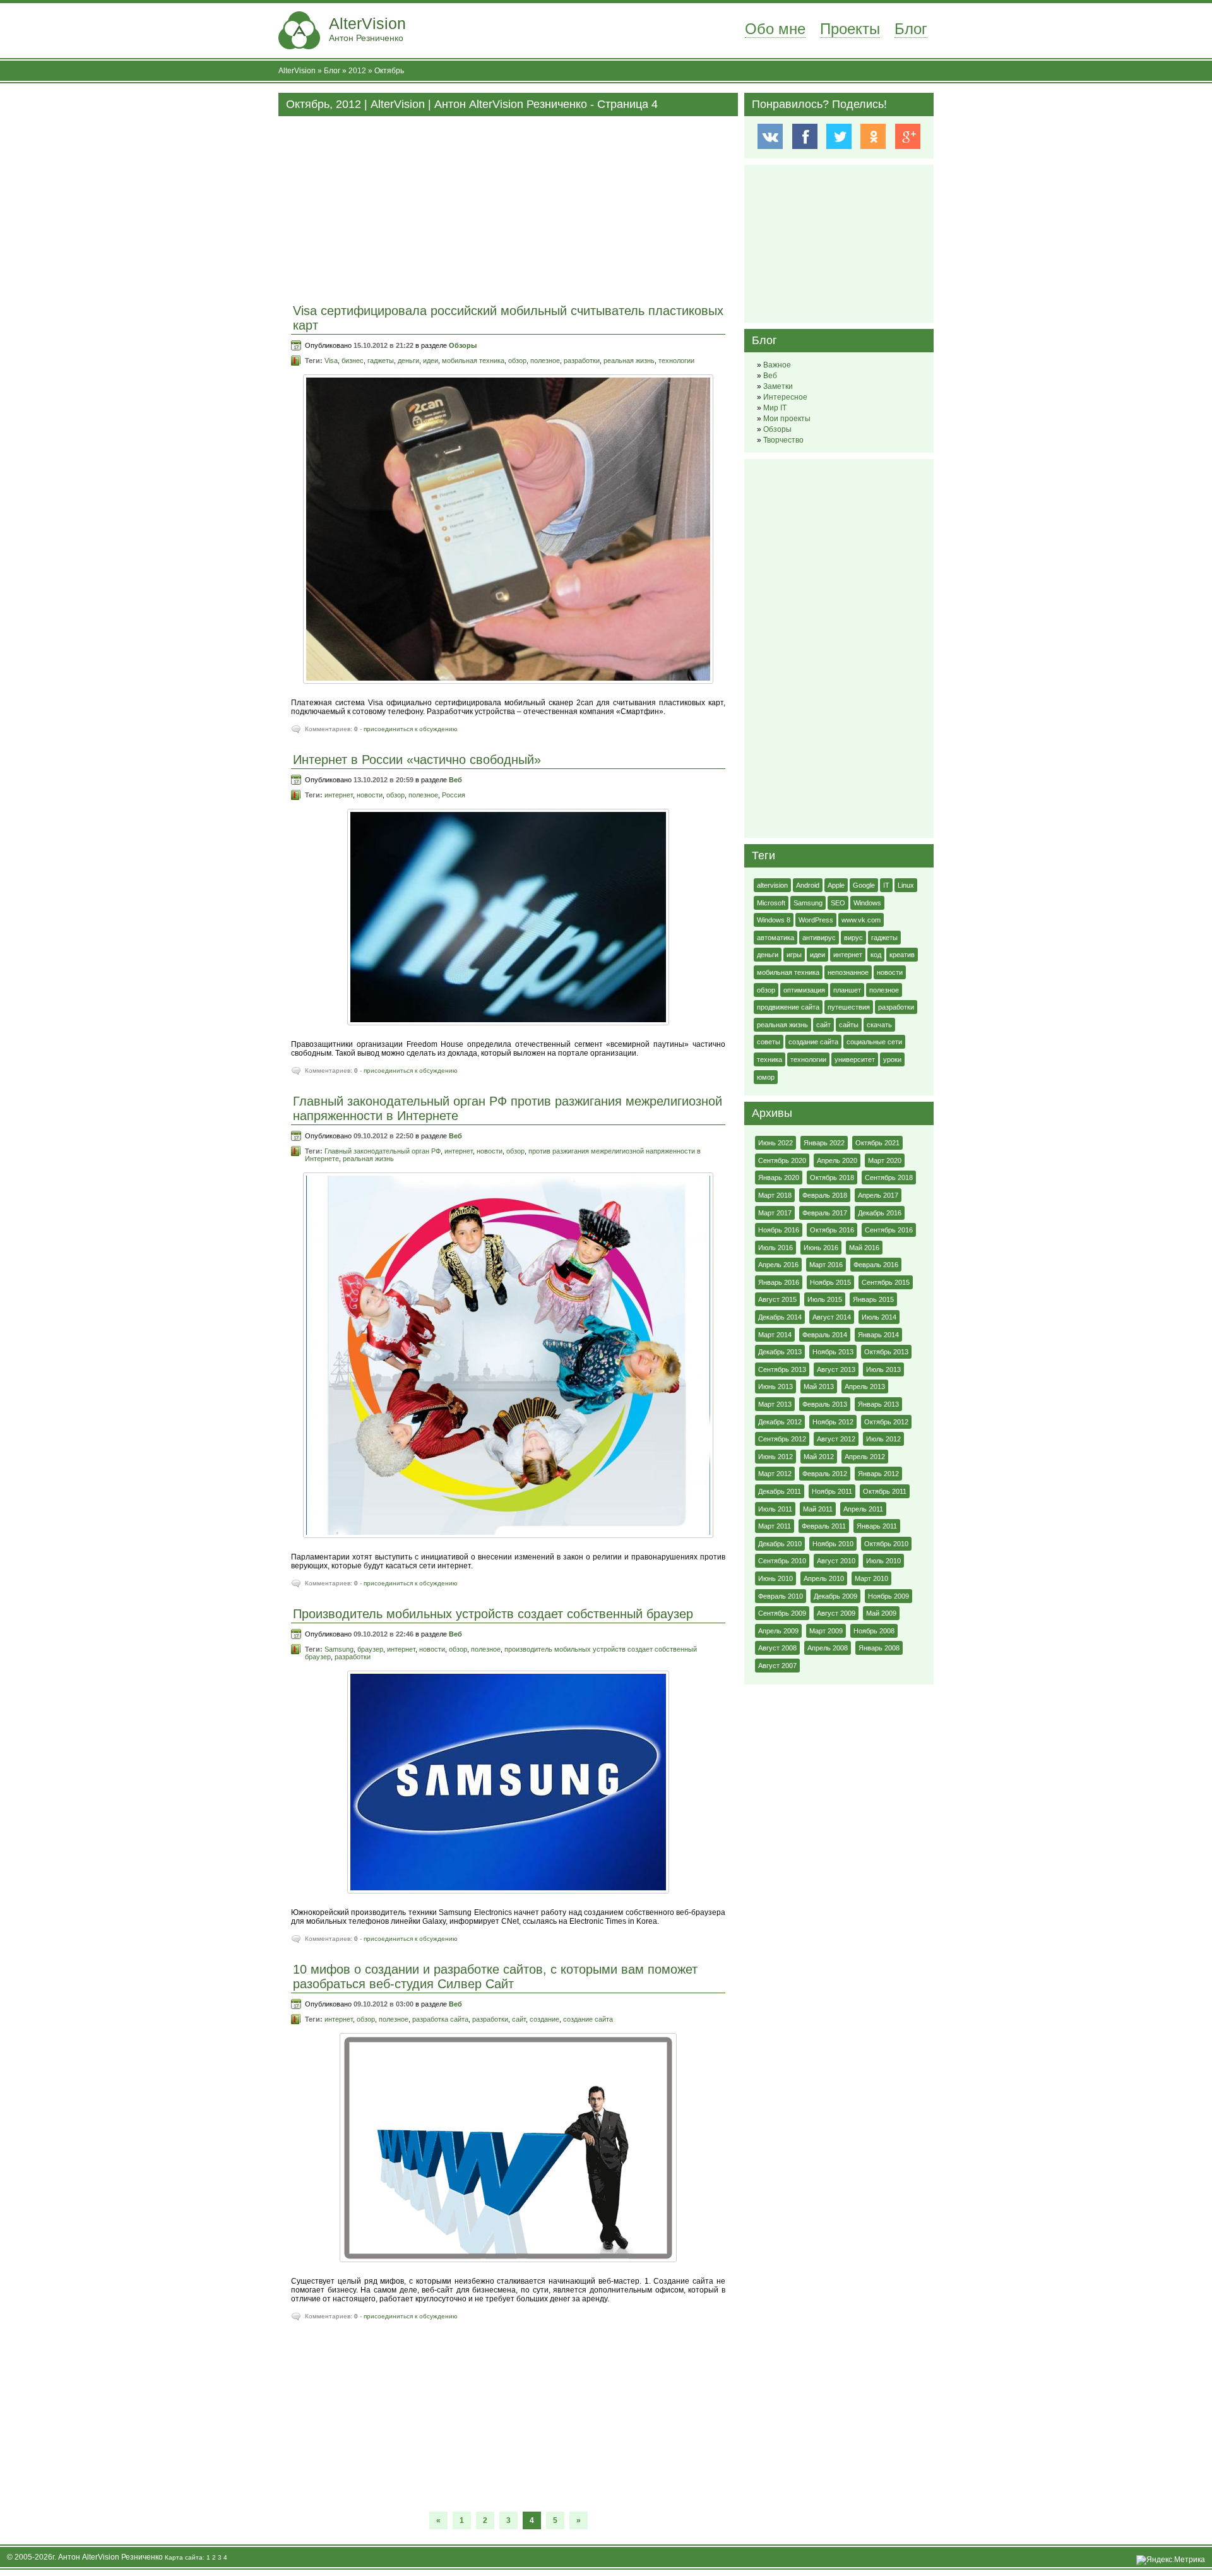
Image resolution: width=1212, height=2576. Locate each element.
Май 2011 (818, 1509)
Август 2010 (836, 1561)
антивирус (819, 938)
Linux (906, 885)
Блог (911, 29)
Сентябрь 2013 (782, 1369)
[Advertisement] (508, 205)
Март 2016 (826, 1265)
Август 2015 (777, 1299)
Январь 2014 (878, 1335)
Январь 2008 (879, 1648)
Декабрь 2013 (780, 1352)
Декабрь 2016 (880, 1213)
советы (769, 1042)
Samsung (339, 1649)
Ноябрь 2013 (833, 1352)
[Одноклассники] (873, 136)
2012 (357, 71)
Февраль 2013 (825, 1404)
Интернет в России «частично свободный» (417, 760)
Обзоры (463, 345)
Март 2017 (775, 1213)
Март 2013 (775, 1404)
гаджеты (381, 361)
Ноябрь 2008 (874, 1631)
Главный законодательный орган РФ (383, 1151)
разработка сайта (440, 2019)
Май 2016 (864, 1248)
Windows (867, 903)
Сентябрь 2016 (889, 1230)
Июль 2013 (883, 1369)
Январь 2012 (878, 1474)
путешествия (849, 1007)
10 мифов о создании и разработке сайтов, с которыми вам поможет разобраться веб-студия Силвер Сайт (495, 1977)
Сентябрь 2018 (889, 1178)
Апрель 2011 (863, 1509)
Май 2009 (881, 1613)
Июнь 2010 (775, 1578)
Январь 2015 (873, 1299)
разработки (582, 361)
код (876, 955)
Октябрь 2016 (832, 1230)
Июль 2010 (883, 1561)
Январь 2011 (877, 1526)
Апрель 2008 (828, 1648)
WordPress (816, 920)
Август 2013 (836, 1369)
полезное (545, 361)
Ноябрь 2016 (779, 1230)
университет (855, 1059)
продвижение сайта (788, 1007)
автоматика (775, 938)
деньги (408, 361)
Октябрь (389, 71)
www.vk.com (861, 920)
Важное (777, 365)
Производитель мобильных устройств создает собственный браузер (493, 1614)
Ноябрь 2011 (832, 1491)
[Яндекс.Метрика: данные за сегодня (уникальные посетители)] (1171, 2560)
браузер (370, 1649)
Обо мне (775, 29)
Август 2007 (777, 1666)
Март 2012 (775, 1474)
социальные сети (874, 1042)
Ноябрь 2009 (888, 1596)
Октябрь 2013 (886, 1352)
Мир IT (775, 408)
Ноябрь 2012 (833, 1422)
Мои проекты (787, 419)
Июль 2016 (775, 1248)
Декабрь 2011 (780, 1491)
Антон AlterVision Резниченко (110, 2557)
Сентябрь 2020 (782, 1160)
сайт (519, 2019)
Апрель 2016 (778, 1265)
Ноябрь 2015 (830, 1282)
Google (864, 885)
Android (808, 885)
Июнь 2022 (775, 1143)
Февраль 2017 (825, 1213)
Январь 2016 (779, 1282)
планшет (847, 990)
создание (544, 2019)
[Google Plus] (907, 136)
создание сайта (588, 2019)
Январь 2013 (878, 1404)
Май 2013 (819, 1386)
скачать (879, 1025)
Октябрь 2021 (877, 1143)
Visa (331, 361)
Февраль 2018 (825, 1195)
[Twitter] (839, 136)
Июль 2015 (825, 1299)
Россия (454, 795)
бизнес (353, 361)
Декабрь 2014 (780, 1317)
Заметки (778, 386)
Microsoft (771, 903)
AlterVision (367, 29)
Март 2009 (826, 1631)
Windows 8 (774, 920)
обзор (517, 361)
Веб (455, 780)
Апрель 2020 (837, 1160)
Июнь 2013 (775, 1386)
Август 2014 (832, 1317)
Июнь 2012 (775, 1457)
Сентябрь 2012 (782, 1439)
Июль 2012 (883, 1439)
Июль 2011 (775, 1509)
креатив (902, 955)
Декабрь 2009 (835, 1596)
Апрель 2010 (824, 1578)
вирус (853, 938)
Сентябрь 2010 (782, 1561)
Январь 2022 (824, 1143)
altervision (772, 885)
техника (769, 1059)
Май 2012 (819, 1457)
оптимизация (804, 990)
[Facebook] (805, 136)
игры (794, 955)
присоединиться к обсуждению (411, 729)
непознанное (848, 972)
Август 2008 (777, 1648)
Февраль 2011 (824, 1526)
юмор (766, 1077)
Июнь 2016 (821, 1248)
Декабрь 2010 (780, 1544)
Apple (836, 885)
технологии (676, 361)
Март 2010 (871, 1578)
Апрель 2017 (878, 1195)
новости (370, 795)
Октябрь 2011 (885, 1491)
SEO (838, 903)
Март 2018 (775, 1195)
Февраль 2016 (876, 1265)
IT (886, 885)
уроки (892, 1059)
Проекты (850, 29)
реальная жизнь (629, 361)
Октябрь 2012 (886, 1422)
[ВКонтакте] (770, 136)
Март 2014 (775, 1335)
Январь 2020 (779, 1178)
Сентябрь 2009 (782, 1613)
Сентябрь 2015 (886, 1282)
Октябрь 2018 (832, 1178)
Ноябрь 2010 (833, 1544)
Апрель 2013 (865, 1386)
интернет (339, 795)
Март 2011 (775, 1526)
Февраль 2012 (825, 1474)
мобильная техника (473, 361)
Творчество (783, 440)
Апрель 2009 (778, 1631)
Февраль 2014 (825, 1335)
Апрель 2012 (865, 1457)
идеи (431, 361)
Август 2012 (836, 1439)
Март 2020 (885, 1160)
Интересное (785, 397)
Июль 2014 (879, 1317)
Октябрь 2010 (886, 1544)
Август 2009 (836, 1613)
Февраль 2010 (781, 1596)
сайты (849, 1025)
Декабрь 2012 (780, 1422)
